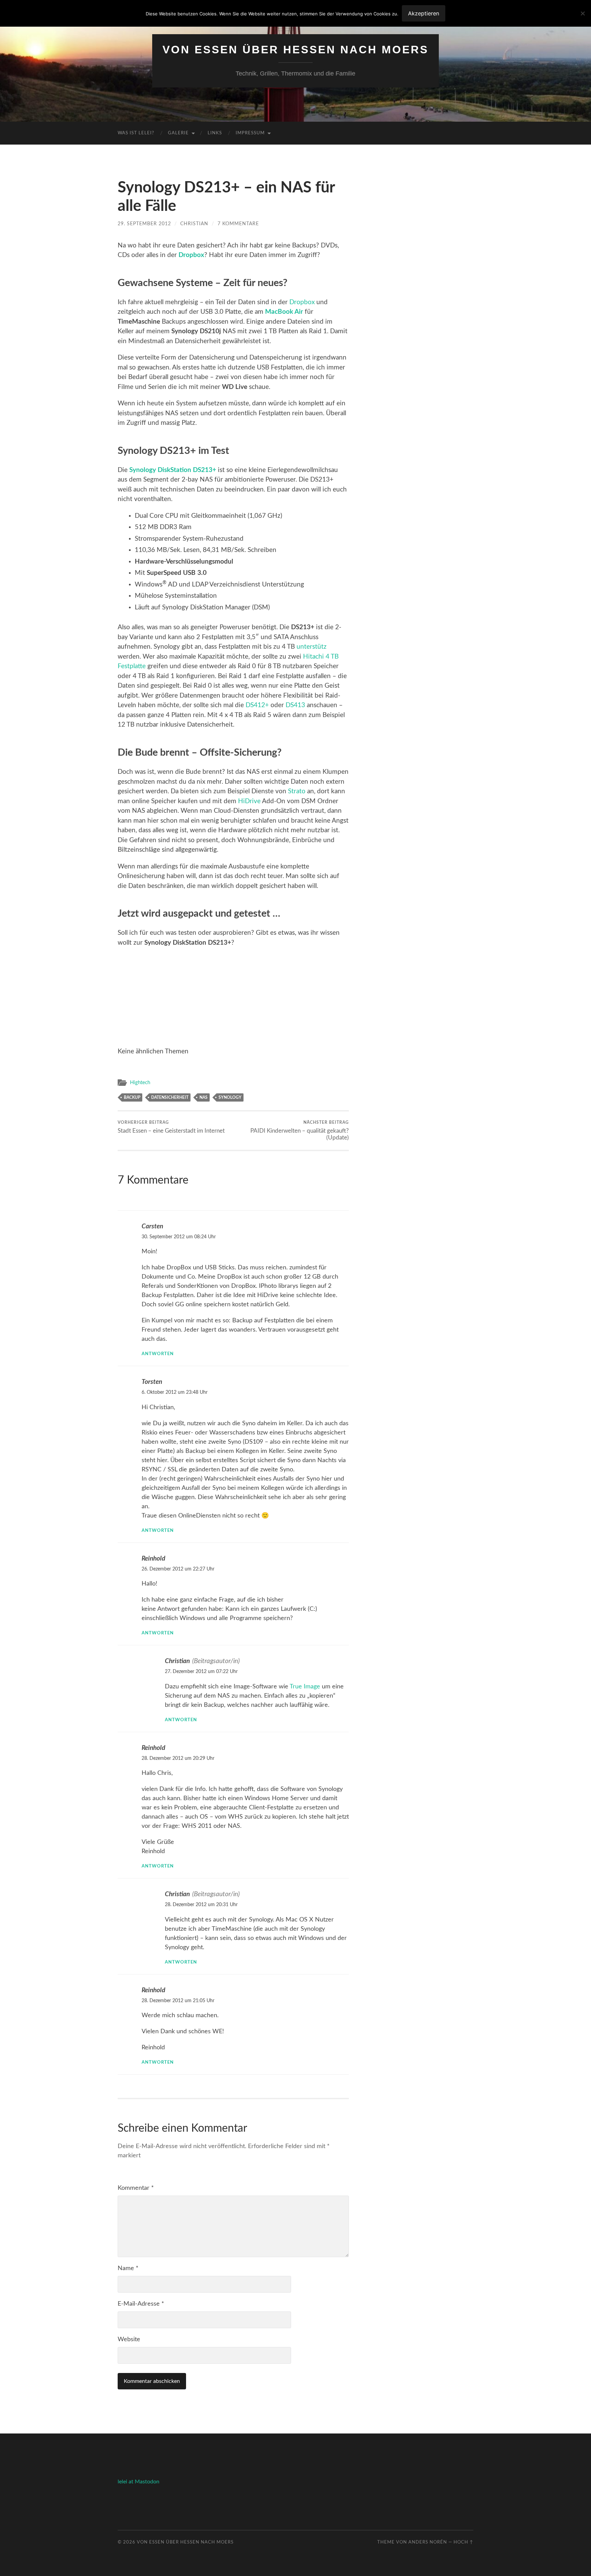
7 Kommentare (238, 224)
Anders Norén (428, 2542)
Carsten (152, 1226)
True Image (305, 1687)
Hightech (140, 1083)
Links (215, 133)
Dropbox (191, 255)
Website (129, 2339)
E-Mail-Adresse (141, 2304)
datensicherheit (170, 1097)
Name (128, 2268)
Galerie (178, 133)
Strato (297, 791)
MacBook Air (284, 312)
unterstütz (312, 647)
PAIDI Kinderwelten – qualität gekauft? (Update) (300, 1130)
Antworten (158, 1354)
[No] (582, 13)
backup (132, 1097)
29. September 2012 (144, 224)
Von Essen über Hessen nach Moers (295, 50)
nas (203, 1097)
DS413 (295, 705)
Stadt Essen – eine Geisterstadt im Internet (171, 1127)
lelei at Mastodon (139, 2482)
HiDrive (249, 801)
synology (230, 1097)
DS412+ (257, 705)
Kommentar (136, 2188)
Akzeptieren (424, 13)
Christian (194, 224)
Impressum (250, 133)
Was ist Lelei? (136, 133)
